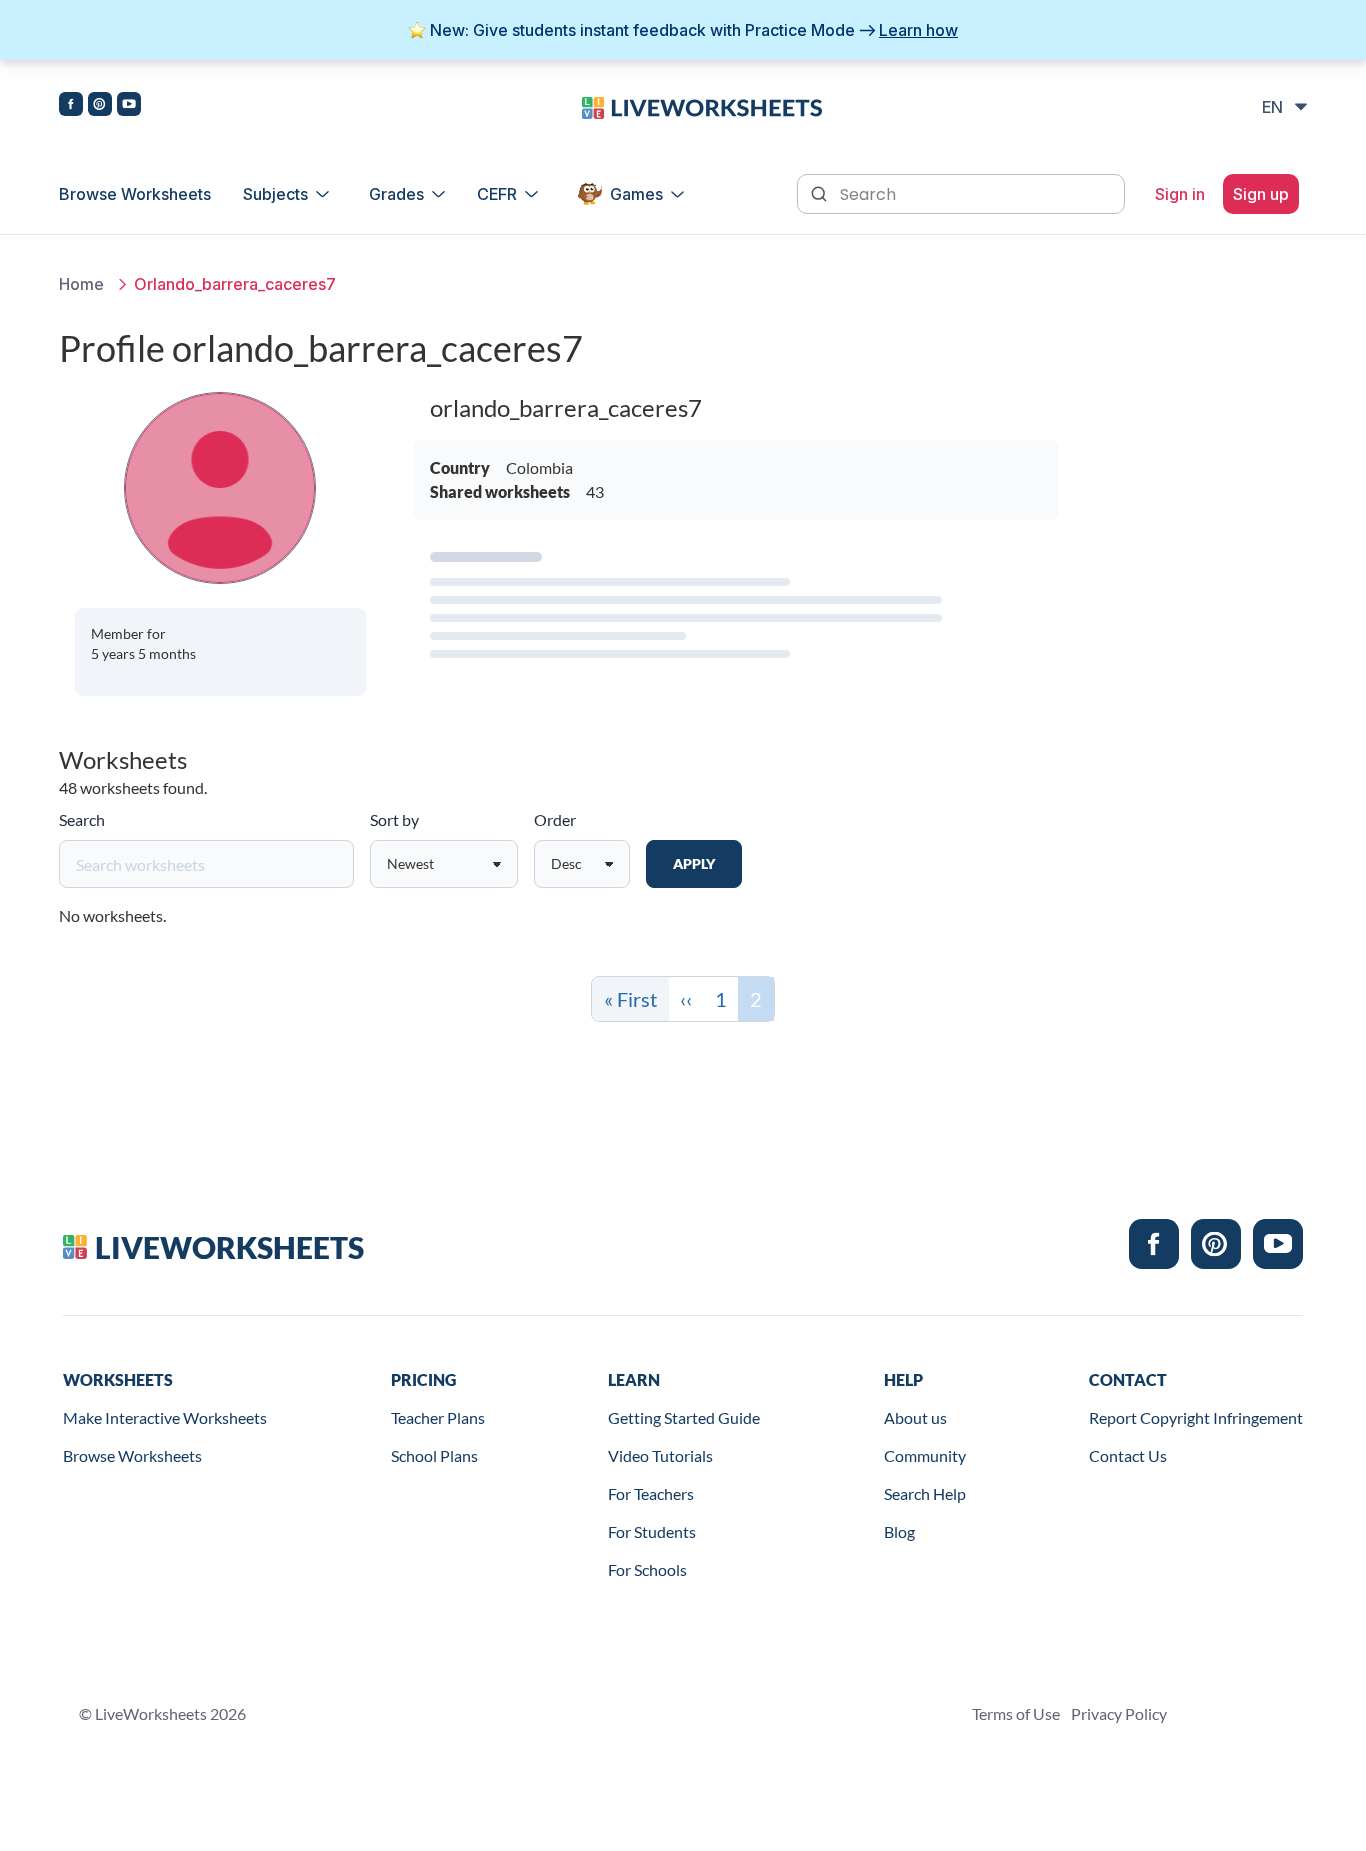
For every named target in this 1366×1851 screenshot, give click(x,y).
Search (82, 819)
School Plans (434, 1455)
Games (636, 194)
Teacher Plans (438, 1417)
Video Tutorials (660, 1455)
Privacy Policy (1119, 1713)
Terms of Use (1016, 1713)
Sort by (394, 819)
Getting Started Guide (684, 1417)
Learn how (918, 30)
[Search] (821, 192)
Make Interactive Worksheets (165, 1417)
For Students (652, 1531)
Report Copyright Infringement (1196, 1417)
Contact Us (1128, 1455)
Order (555, 819)
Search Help (925, 1493)
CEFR (497, 194)
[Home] (702, 106)
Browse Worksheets (135, 194)
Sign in (1180, 194)
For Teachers (651, 1493)
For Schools (647, 1569)
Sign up (1261, 194)
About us (915, 1417)
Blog (899, 1531)
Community (925, 1455)
